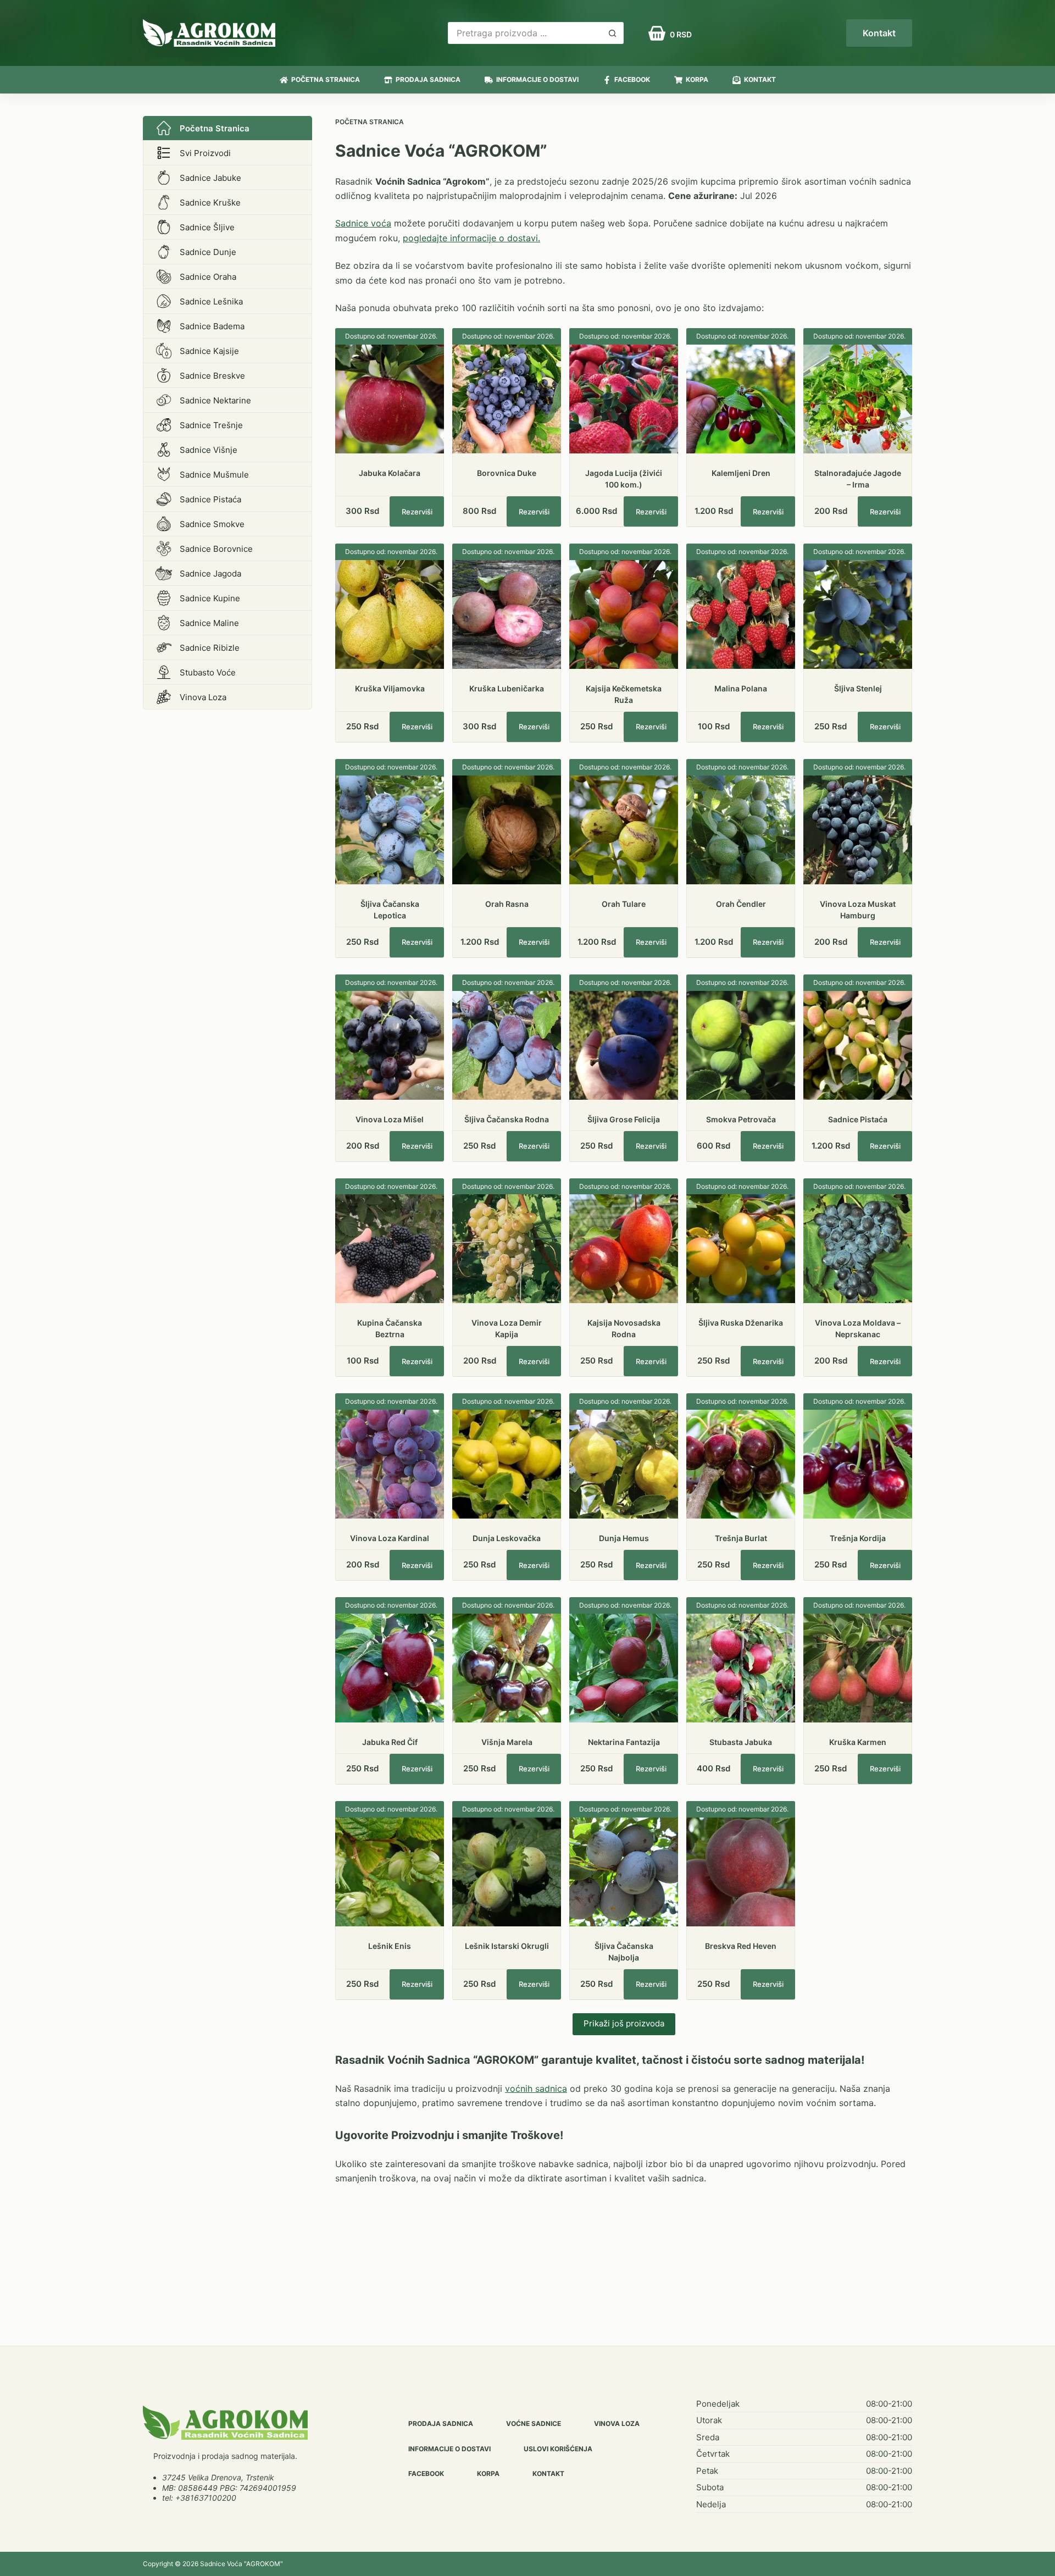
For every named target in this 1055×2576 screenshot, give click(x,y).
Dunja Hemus (624, 1538)
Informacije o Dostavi (537, 79)
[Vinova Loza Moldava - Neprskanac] (858, 1249)
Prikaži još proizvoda (624, 2023)
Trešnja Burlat (741, 1538)
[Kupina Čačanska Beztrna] (390, 1249)
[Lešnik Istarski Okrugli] (507, 1872)
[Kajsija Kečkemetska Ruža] (624, 614)
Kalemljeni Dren (741, 473)
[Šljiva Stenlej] (858, 614)
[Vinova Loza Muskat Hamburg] (858, 830)
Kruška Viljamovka (390, 688)
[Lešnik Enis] (390, 1872)
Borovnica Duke (507, 473)
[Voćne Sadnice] (225, 2423)
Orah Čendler (741, 904)
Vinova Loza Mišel (390, 1119)
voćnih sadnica (536, 2089)
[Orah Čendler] (741, 830)
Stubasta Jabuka (741, 1742)
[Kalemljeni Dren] (741, 399)
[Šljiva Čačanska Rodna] (507, 1045)
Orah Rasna (507, 904)
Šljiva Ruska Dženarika (741, 1323)
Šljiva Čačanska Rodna (507, 1119)
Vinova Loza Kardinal (390, 1538)
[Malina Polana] (741, 614)
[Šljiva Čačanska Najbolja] (624, 1872)
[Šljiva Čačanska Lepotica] (390, 830)
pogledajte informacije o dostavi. (471, 238)
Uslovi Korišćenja (558, 2449)
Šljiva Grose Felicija (624, 1119)
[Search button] (613, 33)
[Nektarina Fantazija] (624, 1668)
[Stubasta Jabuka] (741, 1668)
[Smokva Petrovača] (741, 1045)
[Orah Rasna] (507, 830)
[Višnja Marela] (507, 1668)
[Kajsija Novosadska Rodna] (624, 1249)
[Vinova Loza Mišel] (390, 1045)
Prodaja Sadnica (428, 79)
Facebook (632, 79)
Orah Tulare (624, 904)
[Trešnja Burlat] (741, 1464)
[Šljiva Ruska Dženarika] (741, 1249)
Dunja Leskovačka (507, 1538)
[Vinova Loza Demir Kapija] (507, 1249)
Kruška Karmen (858, 1742)
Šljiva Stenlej (858, 688)
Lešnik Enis (390, 1946)
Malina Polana (741, 688)
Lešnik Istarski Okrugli (507, 1946)
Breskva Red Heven (741, 1946)
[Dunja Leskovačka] (507, 1464)
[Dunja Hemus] (624, 1464)
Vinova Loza (617, 2423)
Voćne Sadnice (534, 2423)
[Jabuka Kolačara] (390, 399)
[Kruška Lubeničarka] (507, 614)
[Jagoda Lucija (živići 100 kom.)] (624, 399)
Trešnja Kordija (858, 1538)
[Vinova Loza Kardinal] (390, 1464)
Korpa (697, 79)
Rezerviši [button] (417, 512)
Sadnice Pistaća (858, 1119)
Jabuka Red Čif (390, 1742)
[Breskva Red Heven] (741, 1872)
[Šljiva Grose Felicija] (624, 1045)
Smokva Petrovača (741, 1119)
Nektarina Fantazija (624, 1742)
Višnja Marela (507, 1742)
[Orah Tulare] (624, 830)
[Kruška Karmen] (858, 1668)
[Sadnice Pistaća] (858, 1045)
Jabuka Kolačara (390, 473)
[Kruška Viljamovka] (390, 614)
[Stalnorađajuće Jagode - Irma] (858, 399)
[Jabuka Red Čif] (390, 1668)
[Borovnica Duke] (507, 399)
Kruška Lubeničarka (507, 688)
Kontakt (879, 33)
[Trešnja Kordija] (858, 1464)
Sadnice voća (363, 223)
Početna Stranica (326, 79)
